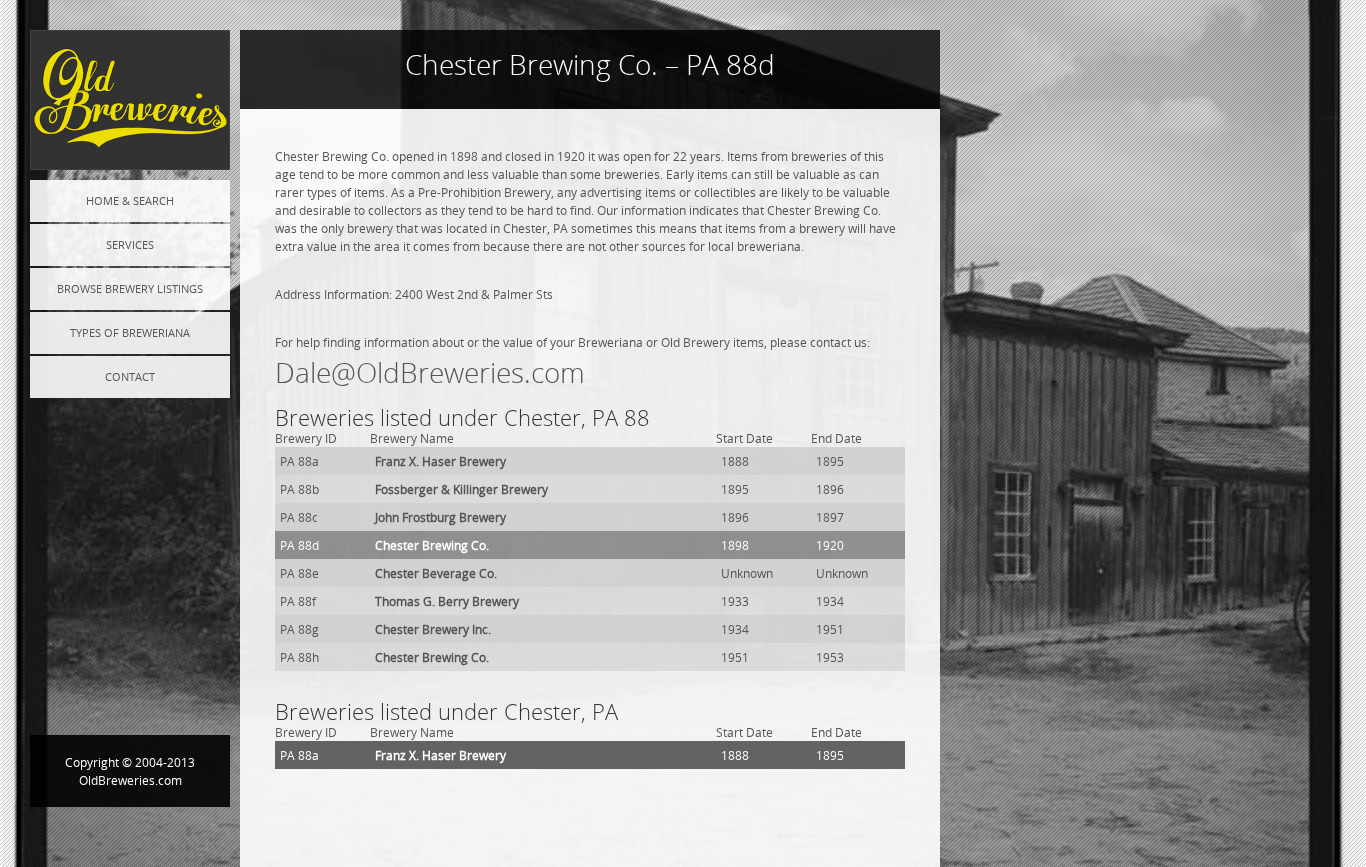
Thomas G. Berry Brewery (447, 601)
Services (130, 244)
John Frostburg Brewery (440, 517)
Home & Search (130, 200)
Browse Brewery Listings (130, 288)
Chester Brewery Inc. (433, 629)
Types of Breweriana (130, 332)
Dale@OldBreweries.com (430, 372)
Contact (130, 376)
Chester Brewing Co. (432, 545)
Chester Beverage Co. (436, 573)
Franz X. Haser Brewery (440, 461)
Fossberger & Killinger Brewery (461, 489)
